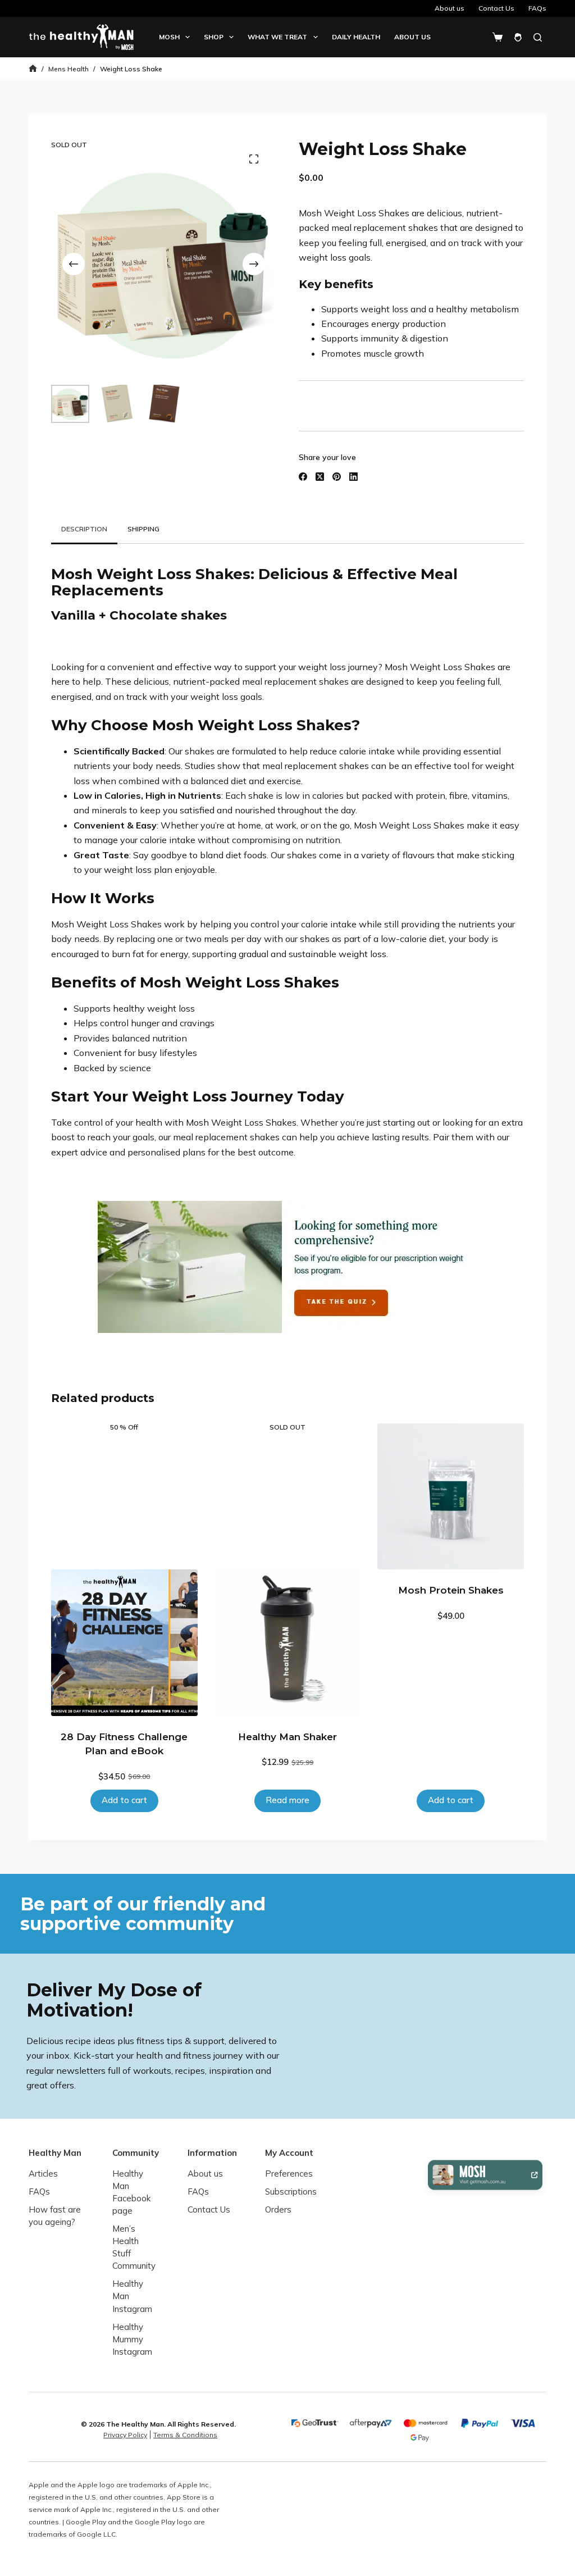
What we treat (277, 37)
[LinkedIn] (353, 477)
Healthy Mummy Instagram (132, 2339)
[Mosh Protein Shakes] (451, 1497)
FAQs (537, 8)
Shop (214, 37)
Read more (287, 1800)
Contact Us (496, 8)
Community (136, 2153)
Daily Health (356, 37)
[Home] (33, 69)
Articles (43, 2174)
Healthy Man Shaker (287, 1737)
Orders (278, 2209)
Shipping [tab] (143, 529)
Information (212, 2153)
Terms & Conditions (185, 2435)
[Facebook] (303, 477)
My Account (289, 2153)
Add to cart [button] (124, 1800)
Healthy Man (55, 2153)
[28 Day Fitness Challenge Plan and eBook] (124, 1643)
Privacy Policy (125, 2435)
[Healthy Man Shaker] (288, 1643)
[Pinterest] (337, 477)
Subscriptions (291, 2192)
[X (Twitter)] (320, 477)
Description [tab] (84, 529)
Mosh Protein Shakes (451, 1590)
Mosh (169, 37)
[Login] (518, 37)
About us (449, 8)
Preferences (289, 2174)
